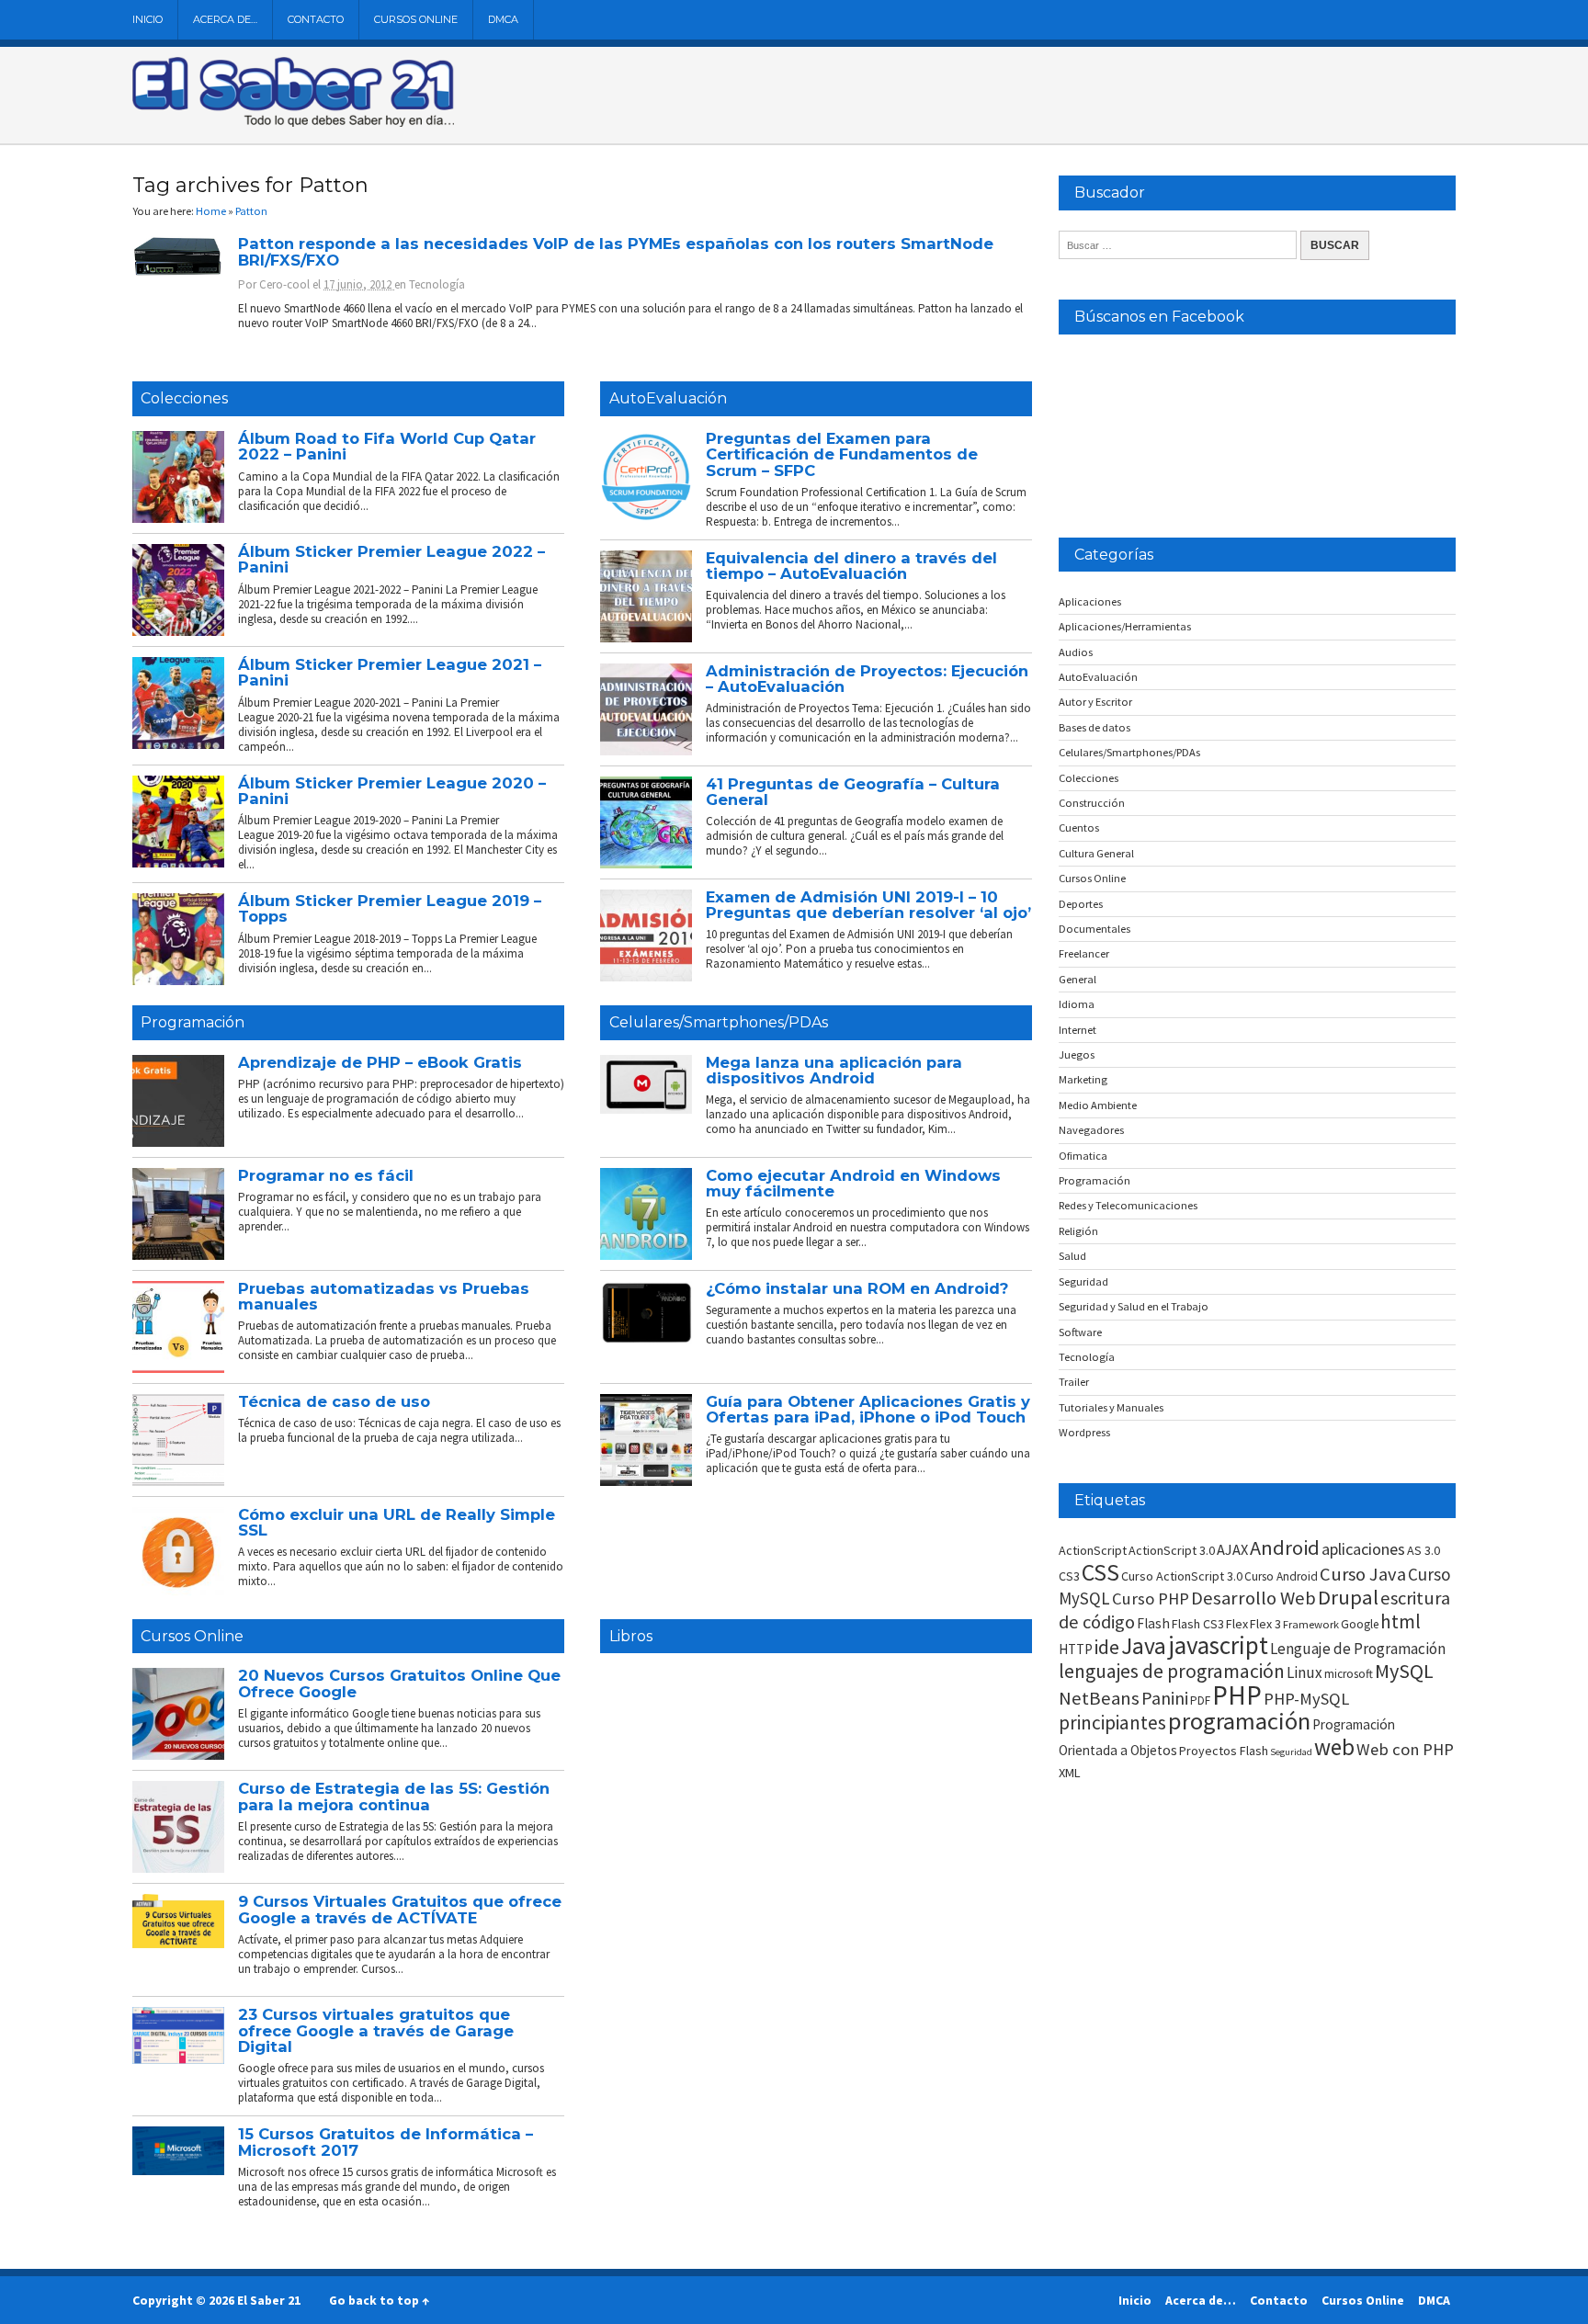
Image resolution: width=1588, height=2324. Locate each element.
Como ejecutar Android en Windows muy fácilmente (853, 1183)
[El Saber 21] (293, 123)
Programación (193, 1022)
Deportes (1081, 904)
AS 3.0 (1424, 1550)
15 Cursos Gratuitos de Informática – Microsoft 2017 (386, 2142)
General (1078, 979)
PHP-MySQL (1306, 1699)
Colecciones (184, 398)
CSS (1100, 1572)
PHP (1237, 1695)
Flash (1153, 1623)
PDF (1200, 1700)
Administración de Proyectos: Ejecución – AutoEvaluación (867, 679)
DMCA (503, 19)
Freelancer (1084, 953)
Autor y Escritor (1095, 702)
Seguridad (1083, 1281)
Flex (1237, 1624)
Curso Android (1281, 1576)
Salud (1072, 1256)
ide (1107, 1647)
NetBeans (1099, 1698)
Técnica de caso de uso (334, 1401)
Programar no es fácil (326, 1175)
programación (1239, 1721)
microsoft (1349, 1674)
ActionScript (1093, 1550)
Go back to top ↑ (379, 2300)
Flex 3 (1265, 1624)
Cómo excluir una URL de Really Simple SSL (397, 1522)
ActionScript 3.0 (1172, 1550)
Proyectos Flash (1224, 1751)
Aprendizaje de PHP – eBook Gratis (380, 1062)
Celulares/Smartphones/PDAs (719, 1022)
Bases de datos (1095, 727)
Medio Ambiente (1098, 1105)
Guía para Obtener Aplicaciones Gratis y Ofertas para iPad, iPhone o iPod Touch (868, 1409)
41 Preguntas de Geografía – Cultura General (853, 792)
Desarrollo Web (1253, 1598)
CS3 (1069, 1576)
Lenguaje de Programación (1358, 1649)
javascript (1218, 1645)
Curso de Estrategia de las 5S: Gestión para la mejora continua (394, 1796)
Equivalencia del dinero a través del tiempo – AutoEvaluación (851, 566)
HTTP (1076, 1649)
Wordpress (1084, 1432)
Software (1080, 1332)
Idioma (1077, 1004)
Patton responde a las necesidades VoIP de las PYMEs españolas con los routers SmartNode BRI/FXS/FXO (616, 251)
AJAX (1232, 1549)
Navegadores (1091, 1130)
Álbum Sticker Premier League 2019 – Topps (390, 908)
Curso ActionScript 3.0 (1182, 1576)
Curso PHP (1151, 1598)
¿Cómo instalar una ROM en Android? (857, 1288)
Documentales (1095, 929)
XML (1070, 1773)
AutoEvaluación (668, 398)
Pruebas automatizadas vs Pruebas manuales (384, 1296)
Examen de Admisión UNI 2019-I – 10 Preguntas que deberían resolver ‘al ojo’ (868, 905)
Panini (1165, 1698)
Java (1144, 1646)
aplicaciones (1363, 1549)
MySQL (1404, 1671)
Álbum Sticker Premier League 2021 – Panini (390, 672)
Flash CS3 (1198, 1624)
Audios (1076, 652)
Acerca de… (225, 19)
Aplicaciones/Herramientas (1125, 626)
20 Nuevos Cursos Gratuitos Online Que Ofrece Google (399, 1683)
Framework (1311, 1624)
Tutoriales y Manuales (1111, 1407)
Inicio (147, 19)
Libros (631, 1636)
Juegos (1077, 1054)
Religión (1078, 1231)
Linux (1304, 1672)
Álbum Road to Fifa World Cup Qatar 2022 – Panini (387, 446)
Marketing (1083, 1079)
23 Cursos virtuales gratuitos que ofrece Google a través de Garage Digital (376, 2030)
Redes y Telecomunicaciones (1128, 1205)
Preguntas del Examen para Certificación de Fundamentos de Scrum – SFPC (842, 454)
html (1401, 1621)
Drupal (1348, 1597)
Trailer (1074, 1382)
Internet (1078, 1030)
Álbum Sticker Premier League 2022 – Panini (391, 559)
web (1334, 1747)
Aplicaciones (1090, 601)
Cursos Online (416, 19)
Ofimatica (1083, 1156)
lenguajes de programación (1172, 1671)
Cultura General (1096, 853)
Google (1360, 1624)
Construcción (1092, 803)
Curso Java (1363, 1574)
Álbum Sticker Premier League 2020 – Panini (392, 791)
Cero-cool (284, 284)
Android (1285, 1547)
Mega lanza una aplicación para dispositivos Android (834, 1070)
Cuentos (1079, 828)
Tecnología (437, 284)
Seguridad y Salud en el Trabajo (1134, 1306)
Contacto (316, 19)
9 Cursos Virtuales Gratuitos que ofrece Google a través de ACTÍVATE (400, 1909)
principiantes (1112, 1723)
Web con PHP (1405, 1749)
